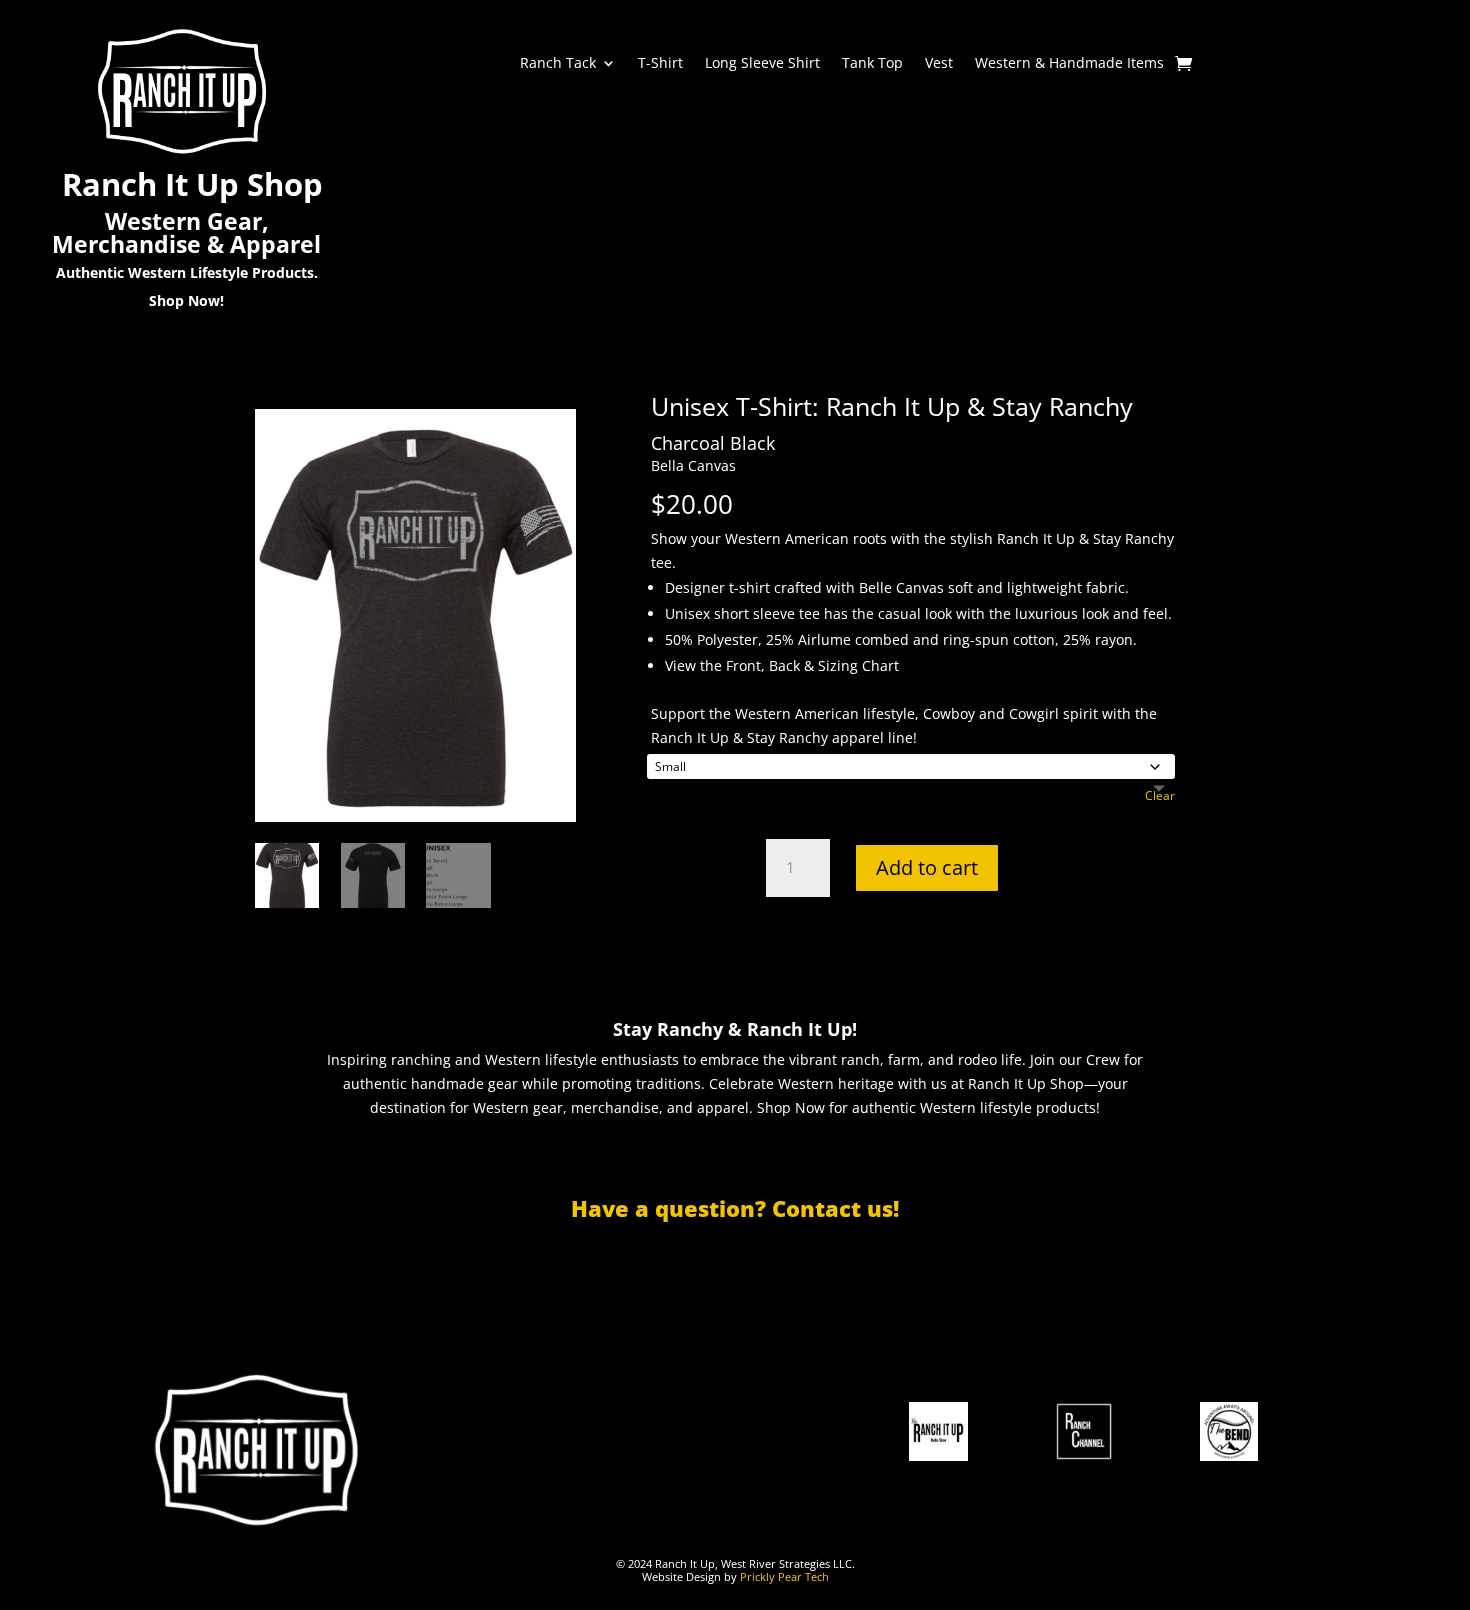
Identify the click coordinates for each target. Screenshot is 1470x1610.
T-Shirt (660, 64)
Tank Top (872, 64)
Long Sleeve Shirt (762, 64)
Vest (939, 64)
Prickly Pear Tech (784, 1576)
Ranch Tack (558, 64)
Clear (1160, 795)
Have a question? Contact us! (735, 1208)
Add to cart (927, 867)
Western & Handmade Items (1069, 64)
